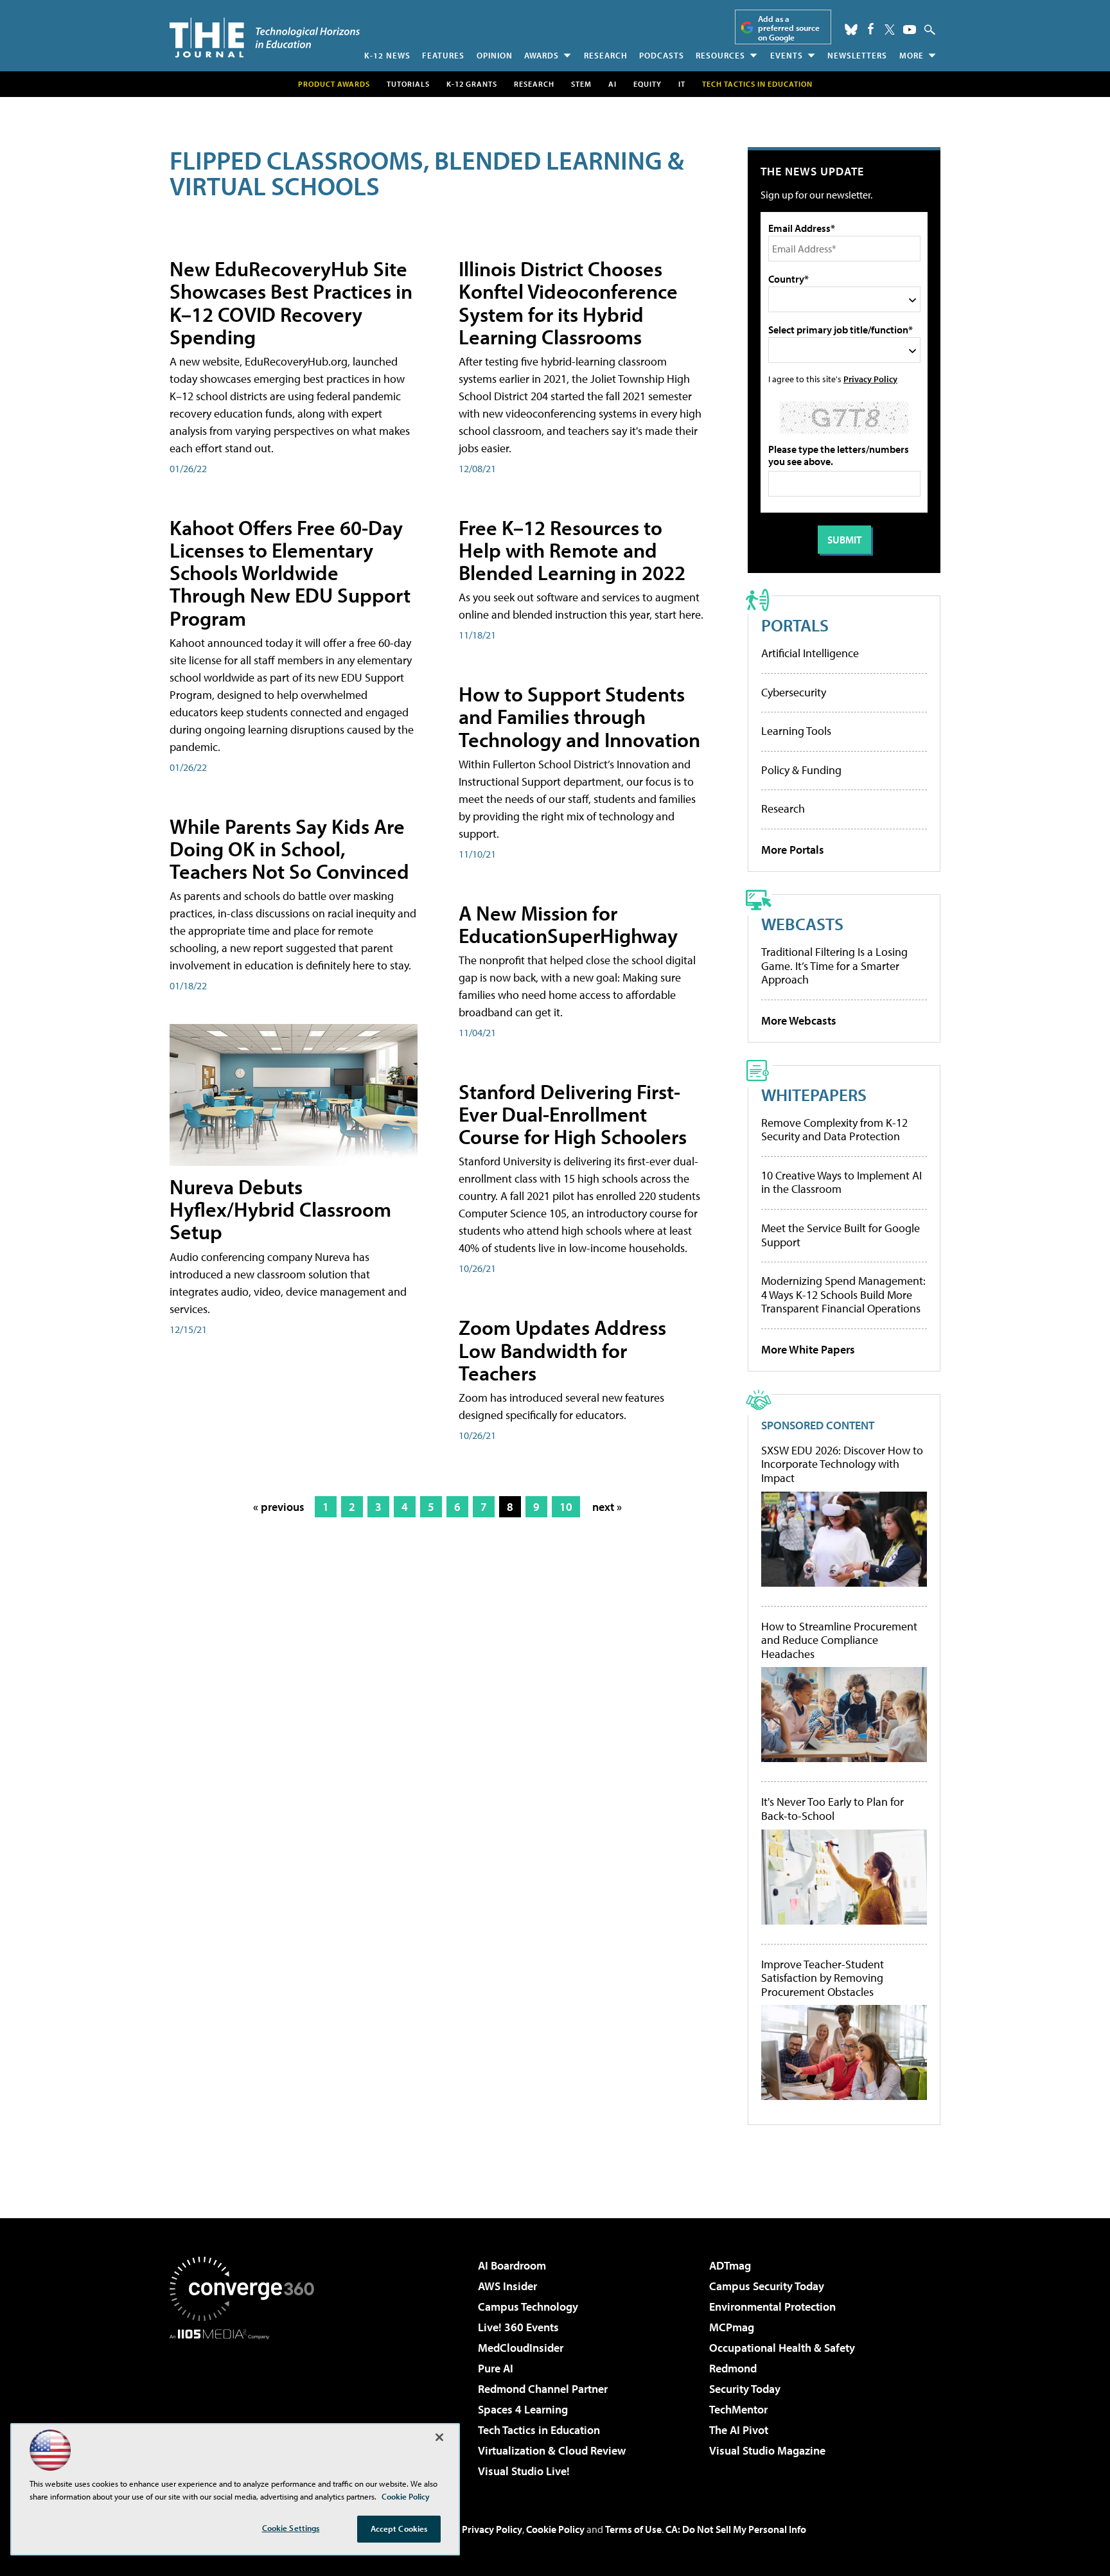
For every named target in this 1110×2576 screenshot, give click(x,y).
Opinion (495, 55)
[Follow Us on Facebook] (871, 29)
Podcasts (662, 55)
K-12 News (387, 55)
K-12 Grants (472, 84)
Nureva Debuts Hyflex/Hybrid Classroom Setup (280, 1209)
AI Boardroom (512, 2265)
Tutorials (408, 84)
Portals (795, 625)
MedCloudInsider (521, 2348)
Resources (720, 55)
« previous (279, 1507)
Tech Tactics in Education (539, 2430)
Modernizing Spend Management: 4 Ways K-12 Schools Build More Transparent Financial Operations (843, 1294)
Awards (542, 55)
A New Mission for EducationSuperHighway (568, 924)
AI (612, 84)
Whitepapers (814, 1094)
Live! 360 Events (518, 2327)
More (912, 55)
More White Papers (808, 1349)
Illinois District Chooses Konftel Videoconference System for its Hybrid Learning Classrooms (568, 303)
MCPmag (732, 2327)
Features (443, 55)
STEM (581, 84)
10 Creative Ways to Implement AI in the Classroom (841, 1182)
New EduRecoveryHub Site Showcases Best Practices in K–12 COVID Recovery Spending (291, 303)
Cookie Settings (291, 2528)
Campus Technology (528, 2307)
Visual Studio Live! (524, 2471)
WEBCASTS (802, 923)
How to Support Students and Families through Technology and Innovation (579, 716)
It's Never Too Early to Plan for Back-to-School (833, 1809)
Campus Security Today (767, 2286)
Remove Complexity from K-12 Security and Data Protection (834, 1130)
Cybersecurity (794, 692)
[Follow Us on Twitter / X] (890, 30)
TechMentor (738, 2409)
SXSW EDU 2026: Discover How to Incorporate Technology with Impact (842, 1464)
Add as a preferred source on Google (789, 28)
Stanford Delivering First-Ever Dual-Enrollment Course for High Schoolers (573, 1114)
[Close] (439, 2437)
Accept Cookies (399, 2528)
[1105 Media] (247, 2405)
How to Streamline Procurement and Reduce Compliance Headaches (839, 1640)
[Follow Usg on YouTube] (910, 30)
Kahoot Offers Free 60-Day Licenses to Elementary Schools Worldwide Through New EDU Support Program (290, 573)
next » (607, 1507)
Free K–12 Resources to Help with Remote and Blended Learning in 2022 (572, 550)
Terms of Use (633, 2529)
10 (566, 1507)
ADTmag (730, 2265)
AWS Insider (507, 2286)
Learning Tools (796, 731)
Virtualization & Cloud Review (552, 2450)
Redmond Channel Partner (543, 2389)
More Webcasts (799, 1020)
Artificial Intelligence (810, 653)
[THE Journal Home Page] (265, 38)
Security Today (745, 2389)
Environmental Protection (772, 2307)
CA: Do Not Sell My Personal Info (736, 2529)
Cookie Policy (555, 2529)
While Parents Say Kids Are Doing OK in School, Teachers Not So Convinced (289, 849)
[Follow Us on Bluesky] (851, 30)
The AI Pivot (739, 2430)
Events (787, 55)
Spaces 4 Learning (523, 2409)
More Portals (793, 850)
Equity (647, 84)
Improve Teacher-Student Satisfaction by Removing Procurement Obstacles (823, 1978)
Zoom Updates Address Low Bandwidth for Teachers (562, 1350)
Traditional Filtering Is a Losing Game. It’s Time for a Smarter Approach (834, 966)
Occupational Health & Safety (782, 2348)
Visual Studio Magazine (767, 2450)
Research (606, 55)
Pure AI (496, 2368)
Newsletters (857, 55)
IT (682, 84)
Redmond (733, 2368)
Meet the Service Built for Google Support (841, 1235)
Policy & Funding (801, 770)
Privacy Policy (870, 379)
